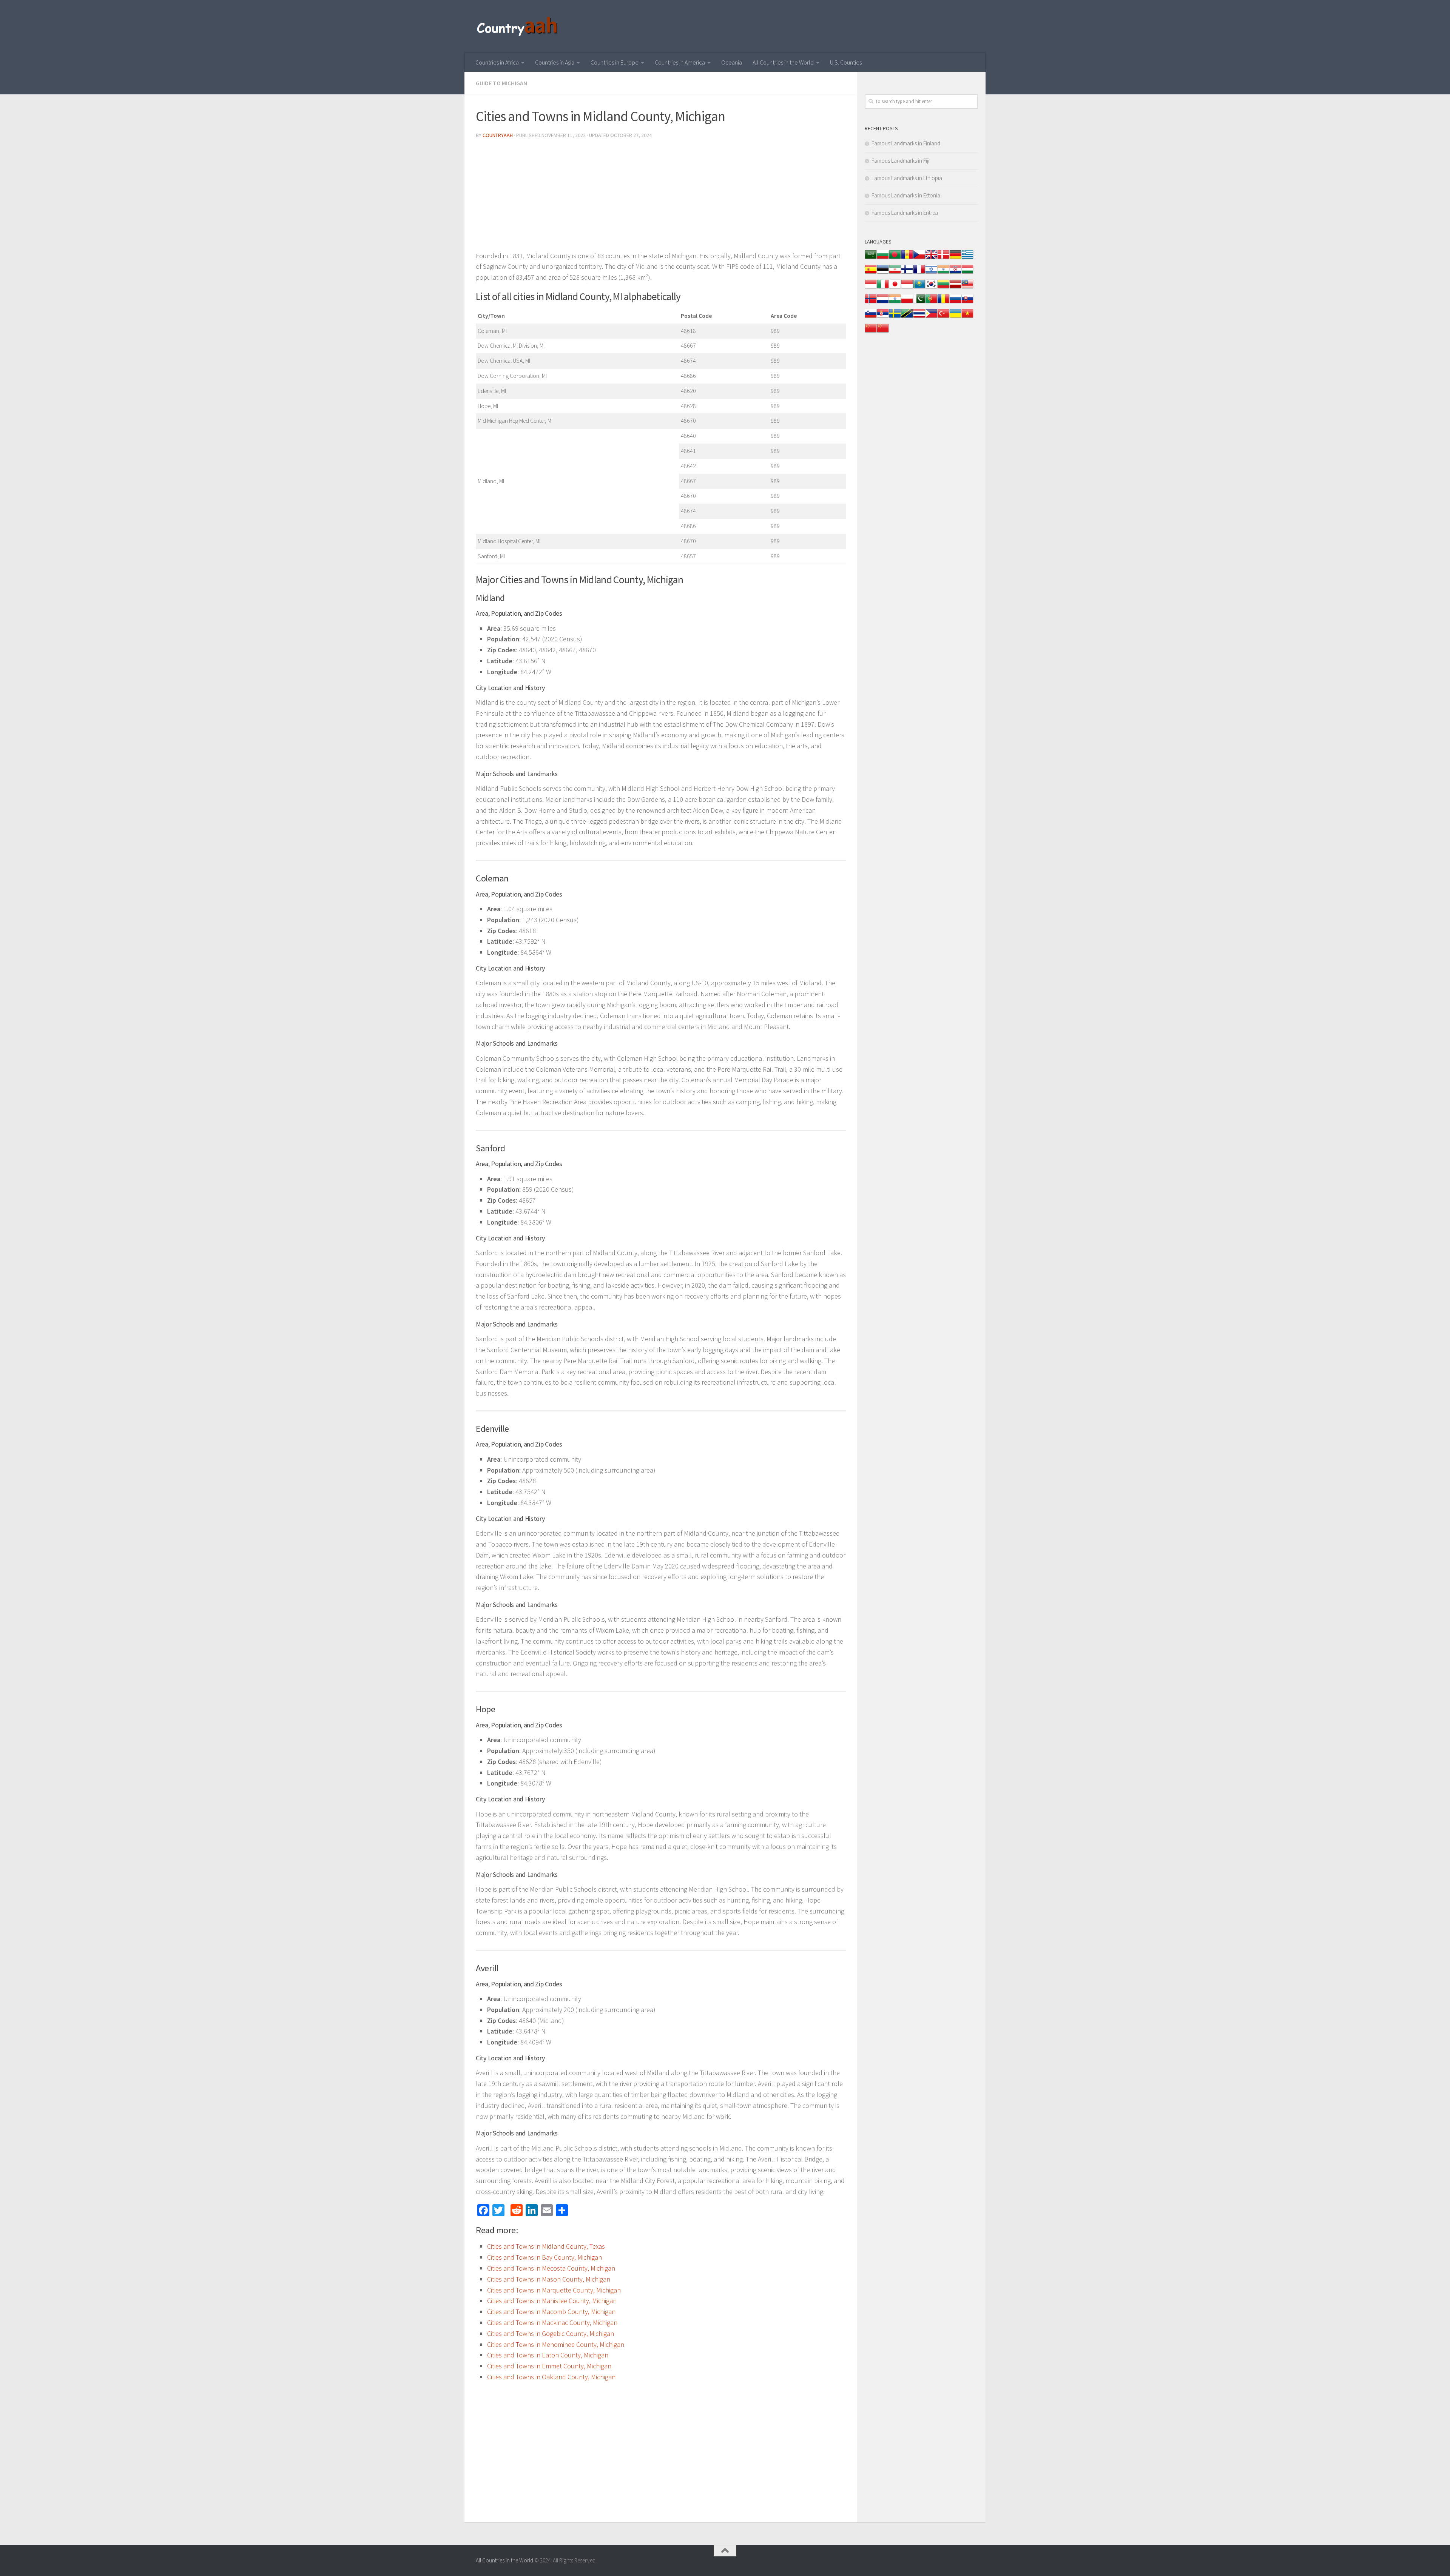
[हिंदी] (943, 273)
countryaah (498, 135)
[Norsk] (871, 303)
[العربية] (871, 258)
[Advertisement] (661, 198)
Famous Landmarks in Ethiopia (907, 178)
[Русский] (955, 303)
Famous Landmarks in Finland (906, 143)
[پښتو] (919, 303)
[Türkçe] (943, 317)
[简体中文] (871, 332)
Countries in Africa (497, 62)
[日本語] (895, 288)
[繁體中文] (883, 332)
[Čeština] (919, 258)
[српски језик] (883, 317)
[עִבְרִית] (931, 273)
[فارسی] (895, 273)
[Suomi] (907, 273)
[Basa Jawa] (907, 288)
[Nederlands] (883, 303)
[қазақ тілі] (919, 288)
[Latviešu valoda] (955, 288)
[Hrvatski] (955, 273)
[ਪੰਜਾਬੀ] (895, 303)
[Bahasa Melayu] (967, 288)
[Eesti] (883, 273)
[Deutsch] (955, 258)
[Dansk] (943, 258)
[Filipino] (931, 317)
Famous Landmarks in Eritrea (905, 213)
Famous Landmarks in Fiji (900, 161)
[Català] (907, 258)
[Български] (883, 258)
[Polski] (907, 303)
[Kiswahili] (907, 317)
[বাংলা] (895, 258)
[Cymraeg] (931, 258)
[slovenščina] (871, 317)
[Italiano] (883, 288)
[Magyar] (967, 273)
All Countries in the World (783, 62)
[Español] (871, 273)
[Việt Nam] (967, 317)
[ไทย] (919, 317)
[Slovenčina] (967, 303)
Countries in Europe (615, 62)
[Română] (943, 303)
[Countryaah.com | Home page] (518, 26)
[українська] (955, 317)
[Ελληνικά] (967, 258)
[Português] (931, 303)
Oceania (732, 62)
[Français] (919, 273)
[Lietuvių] (943, 288)
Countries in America (680, 62)
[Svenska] (895, 317)
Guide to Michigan (501, 83)
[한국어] (931, 288)
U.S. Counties (846, 62)
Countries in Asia (555, 62)
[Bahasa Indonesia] (871, 288)
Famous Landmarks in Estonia (906, 195)
